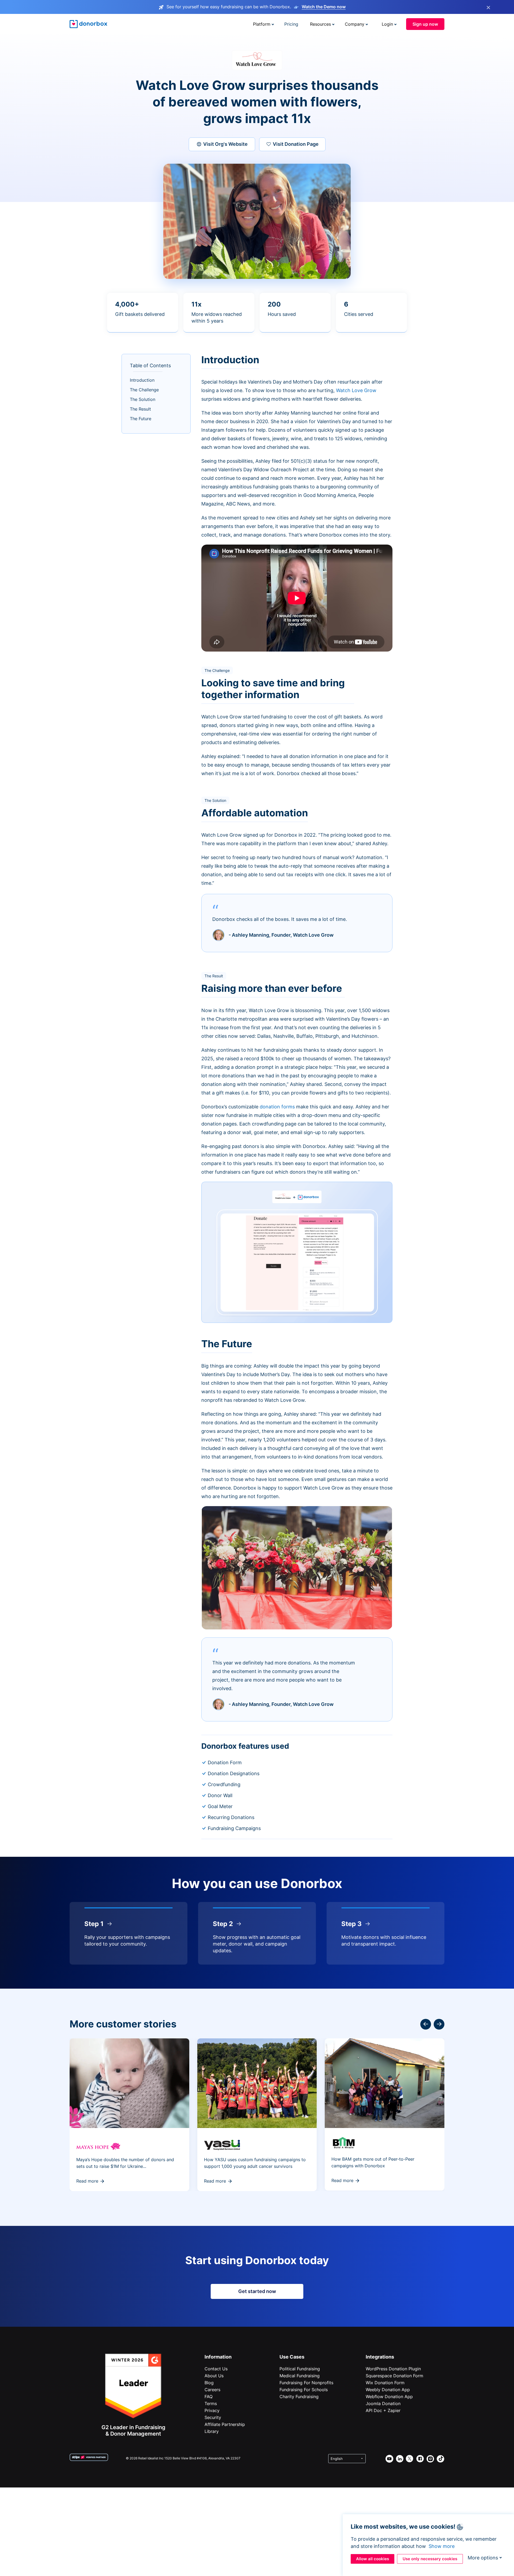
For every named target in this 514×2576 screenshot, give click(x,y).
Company (355, 24)
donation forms (277, 1107)
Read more (87, 2181)
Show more (442, 2546)
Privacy (212, 2410)
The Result (140, 409)
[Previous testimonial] (439, 2024)
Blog (209, 2383)
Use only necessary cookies (430, 2559)
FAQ (209, 2397)
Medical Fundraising (300, 2376)
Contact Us (216, 2369)
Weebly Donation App (388, 2390)
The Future (141, 419)
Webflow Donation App (389, 2397)
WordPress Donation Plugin (393, 2369)
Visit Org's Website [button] (225, 144)
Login (387, 24)
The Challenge (144, 390)
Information (218, 2357)
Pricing (291, 24)
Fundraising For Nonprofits (306, 2383)
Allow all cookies (373, 2559)
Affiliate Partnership (225, 2424)
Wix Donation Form (385, 2383)
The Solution (143, 399)
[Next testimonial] (426, 2024)
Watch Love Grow (356, 390)
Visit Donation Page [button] (296, 144)
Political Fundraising (300, 2369)
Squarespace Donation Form (394, 2376)
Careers (212, 2390)
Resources (320, 24)
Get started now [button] (257, 2291)
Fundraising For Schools (304, 2390)
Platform (262, 24)
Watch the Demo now (324, 7)
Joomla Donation (383, 2403)
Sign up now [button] (425, 24)
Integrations (380, 2357)
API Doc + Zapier (383, 2410)
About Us (214, 2376)
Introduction (142, 380)
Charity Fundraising (299, 2397)
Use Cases (292, 2357)
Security (213, 2417)
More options (483, 2558)
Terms (211, 2403)
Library (212, 2431)
